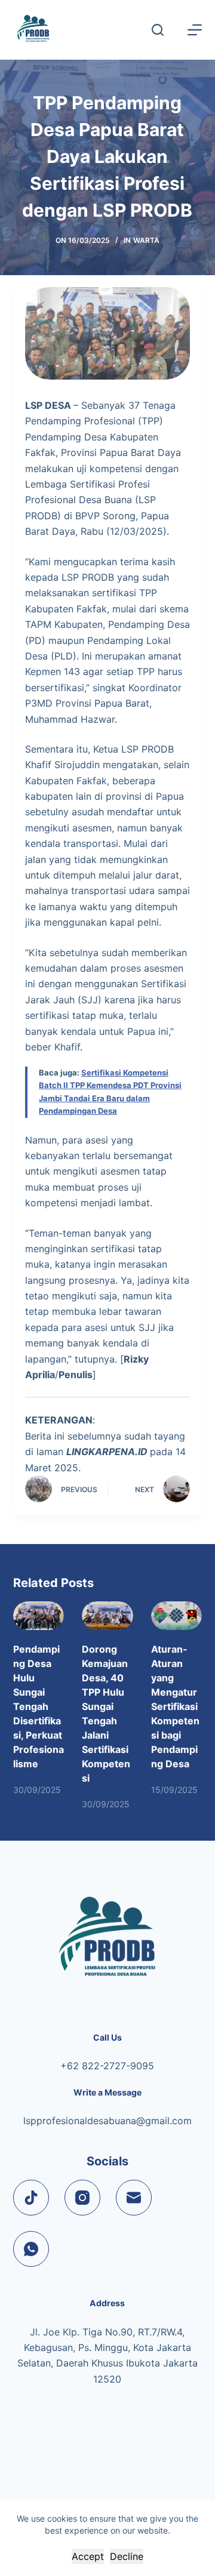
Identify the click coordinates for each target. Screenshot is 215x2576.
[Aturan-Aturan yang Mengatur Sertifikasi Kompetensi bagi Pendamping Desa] (177, 1616)
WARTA (146, 240)
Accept (88, 2556)
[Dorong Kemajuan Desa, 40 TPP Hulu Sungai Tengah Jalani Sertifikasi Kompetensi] (107, 1616)
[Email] (134, 2198)
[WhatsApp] (31, 2249)
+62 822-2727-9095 (107, 2066)
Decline (127, 2556)
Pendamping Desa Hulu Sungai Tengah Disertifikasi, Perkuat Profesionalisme (39, 1706)
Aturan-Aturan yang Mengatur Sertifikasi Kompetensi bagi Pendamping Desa (175, 1706)
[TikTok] (31, 2198)
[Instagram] (82, 2198)
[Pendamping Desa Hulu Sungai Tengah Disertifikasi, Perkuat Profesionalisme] (39, 1616)
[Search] (158, 30)
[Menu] (195, 30)
